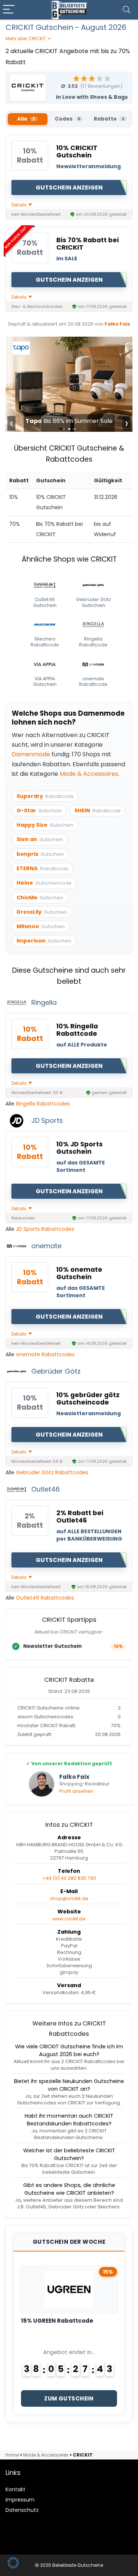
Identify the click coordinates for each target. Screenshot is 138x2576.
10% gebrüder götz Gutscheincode (88, 1399)
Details (20, 205)
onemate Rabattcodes (45, 1354)
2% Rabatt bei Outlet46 (80, 1517)
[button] (13, 2563)
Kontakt (15, 2489)
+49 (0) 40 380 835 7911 (69, 1878)
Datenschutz (22, 2510)
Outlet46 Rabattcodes (45, 1598)
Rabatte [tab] (109, 119)
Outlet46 (45, 1489)
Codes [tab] (68, 119)
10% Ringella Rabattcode (77, 1030)
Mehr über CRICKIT (26, 39)
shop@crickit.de (69, 1898)
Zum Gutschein (69, 2398)
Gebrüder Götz (56, 1371)
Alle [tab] (26, 119)
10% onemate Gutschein (79, 1273)
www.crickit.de (69, 1919)
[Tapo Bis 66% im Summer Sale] (69, 342)
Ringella (44, 1002)
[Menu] (9, 10)
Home (12, 2455)
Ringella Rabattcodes (43, 1104)
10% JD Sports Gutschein (79, 1148)
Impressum (20, 2500)
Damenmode (31, 754)
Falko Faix (117, 324)
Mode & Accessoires (89, 774)
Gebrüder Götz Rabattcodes (52, 1472)
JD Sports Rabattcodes (45, 1229)
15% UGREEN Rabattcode (57, 2321)
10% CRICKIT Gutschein (77, 152)
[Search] (127, 10)
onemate (46, 1246)
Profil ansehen (76, 1791)
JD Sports (47, 1120)
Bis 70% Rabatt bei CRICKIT (88, 244)
